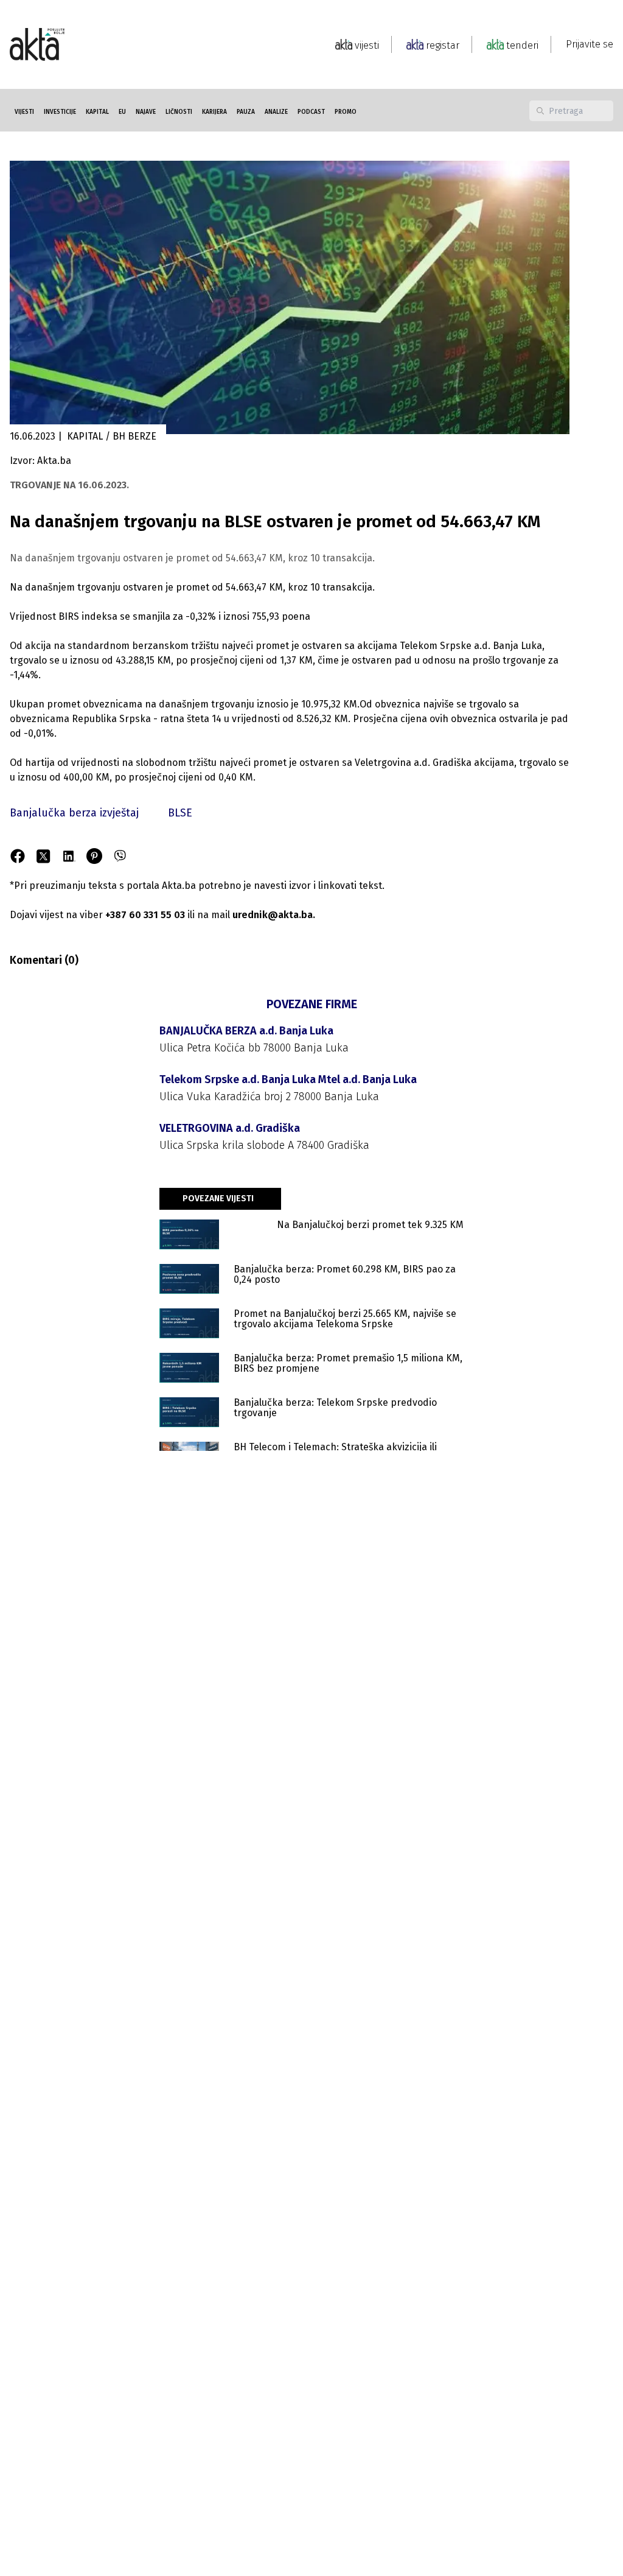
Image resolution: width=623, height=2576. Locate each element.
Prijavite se (590, 44)
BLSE (180, 813)
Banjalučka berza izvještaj (74, 813)
